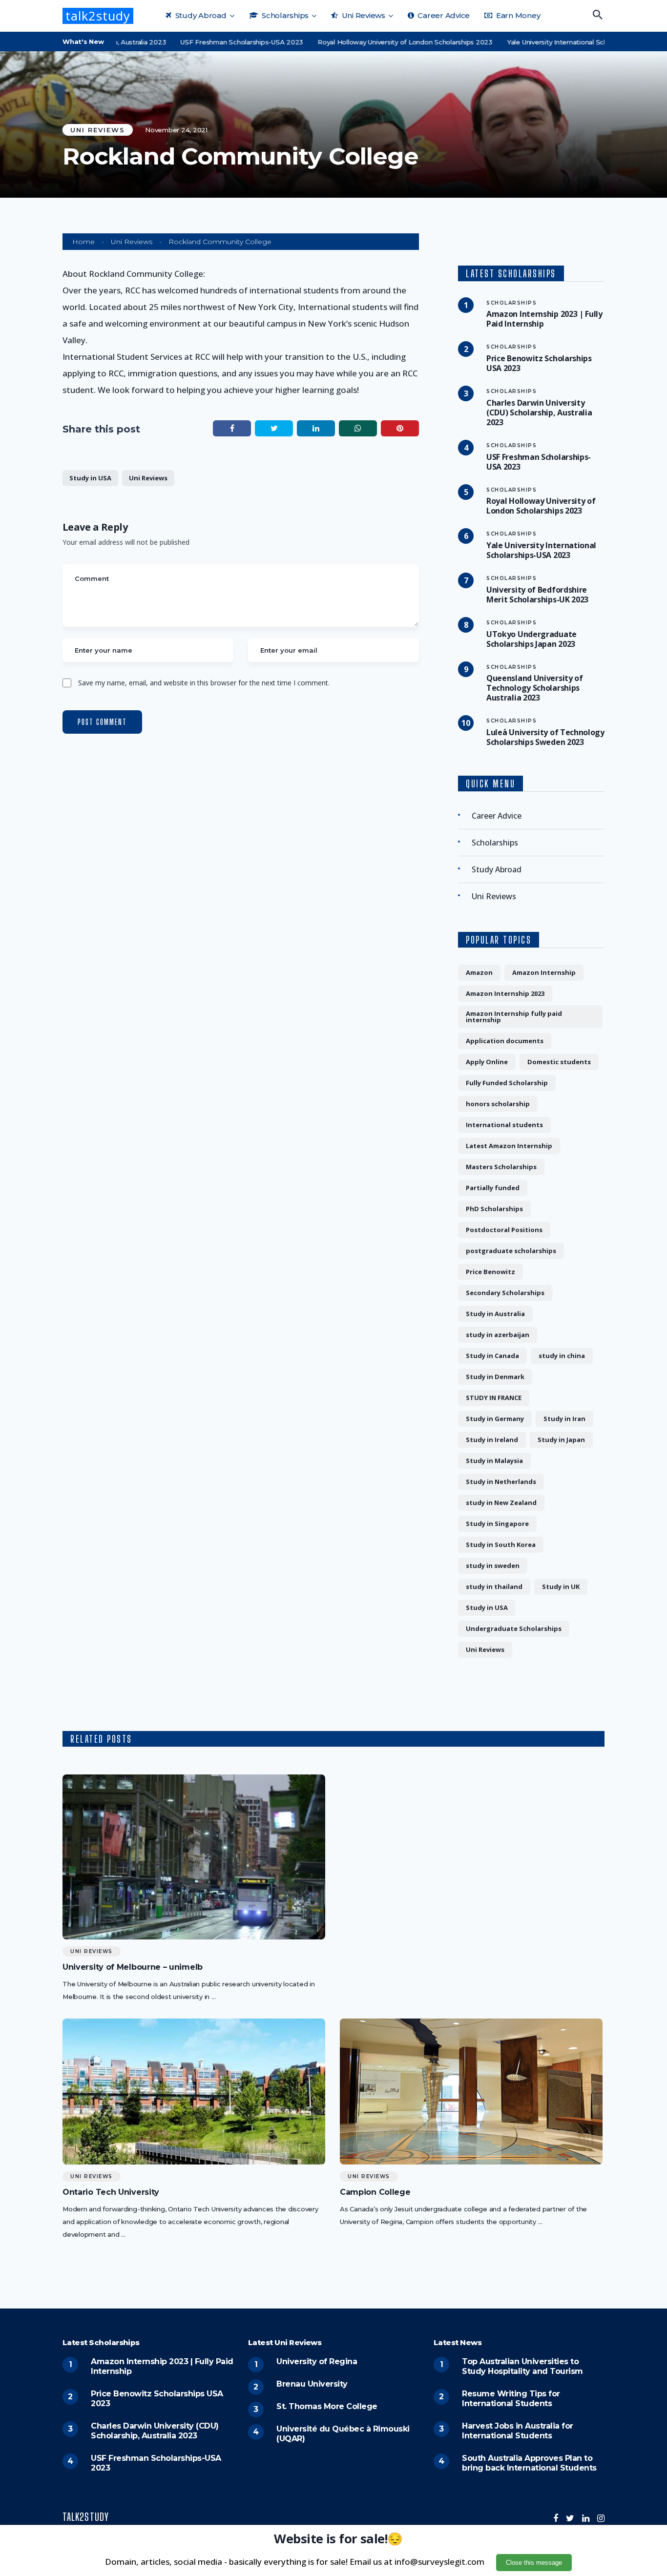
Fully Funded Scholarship (507, 1083)
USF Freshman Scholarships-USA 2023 (204, 42)
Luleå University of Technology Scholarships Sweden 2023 (545, 737)
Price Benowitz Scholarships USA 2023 (539, 363)
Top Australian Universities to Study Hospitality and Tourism (522, 2366)
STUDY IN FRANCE (494, 1398)
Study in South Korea (501, 1545)
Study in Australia (495, 1314)
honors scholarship (498, 1104)
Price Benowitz (490, 1272)
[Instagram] (601, 2518)
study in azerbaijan (498, 1335)
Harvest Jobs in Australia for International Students (518, 2431)
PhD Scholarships (494, 1209)
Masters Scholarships (501, 1167)
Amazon (479, 972)
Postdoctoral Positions (504, 1230)
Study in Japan (561, 1440)
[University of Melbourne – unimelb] (194, 1857)
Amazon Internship (544, 972)
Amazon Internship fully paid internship (514, 1017)
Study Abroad (200, 15)
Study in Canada (492, 1356)
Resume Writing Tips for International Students (511, 2399)
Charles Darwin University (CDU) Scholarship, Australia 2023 (539, 412)
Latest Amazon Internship (509, 1146)
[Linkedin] (586, 2518)
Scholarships (284, 15)
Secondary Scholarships (505, 1293)
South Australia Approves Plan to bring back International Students (529, 2463)
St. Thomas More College (327, 2406)
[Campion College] (471, 2092)
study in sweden (493, 1566)
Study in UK (561, 1587)
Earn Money (517, 15)
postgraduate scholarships (511, 1251)
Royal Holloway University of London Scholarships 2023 (367, 42)
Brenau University (312, 2384)
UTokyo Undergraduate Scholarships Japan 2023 (532, 639)
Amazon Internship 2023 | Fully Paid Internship (544, 319)
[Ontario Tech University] (194, 2092)
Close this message (534, 2563)
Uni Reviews (363, 15)
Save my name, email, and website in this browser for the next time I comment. (204, 683)
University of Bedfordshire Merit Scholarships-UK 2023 (537, 595)
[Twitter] (570, 2518)
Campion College (375, 2192)
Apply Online (487, 1062)
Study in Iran (564, 1419)
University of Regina (317, 2361)
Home (83, 242)
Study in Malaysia (494, 1461)
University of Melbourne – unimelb (133, 1967)
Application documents (505, 1041)
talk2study (98, 16)
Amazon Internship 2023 (505, 993)
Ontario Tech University (111, 2192)
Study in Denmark (495, 1377)
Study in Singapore (497, 1524)
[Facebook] (556, 2518)
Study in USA (90, 478)
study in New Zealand (501, 1503)
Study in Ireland (492, 1440)
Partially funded (493, 1188)
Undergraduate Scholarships (514, 1628)
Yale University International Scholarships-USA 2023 (551, 42)
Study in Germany (495, 1419)
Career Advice (443, 15)
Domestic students (559, 1062)
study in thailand (494, 1587)
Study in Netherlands (501, 1482)
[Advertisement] (471, 1843)
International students (504, 1125)
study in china (562, 1356)
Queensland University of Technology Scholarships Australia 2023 (535, 688)
